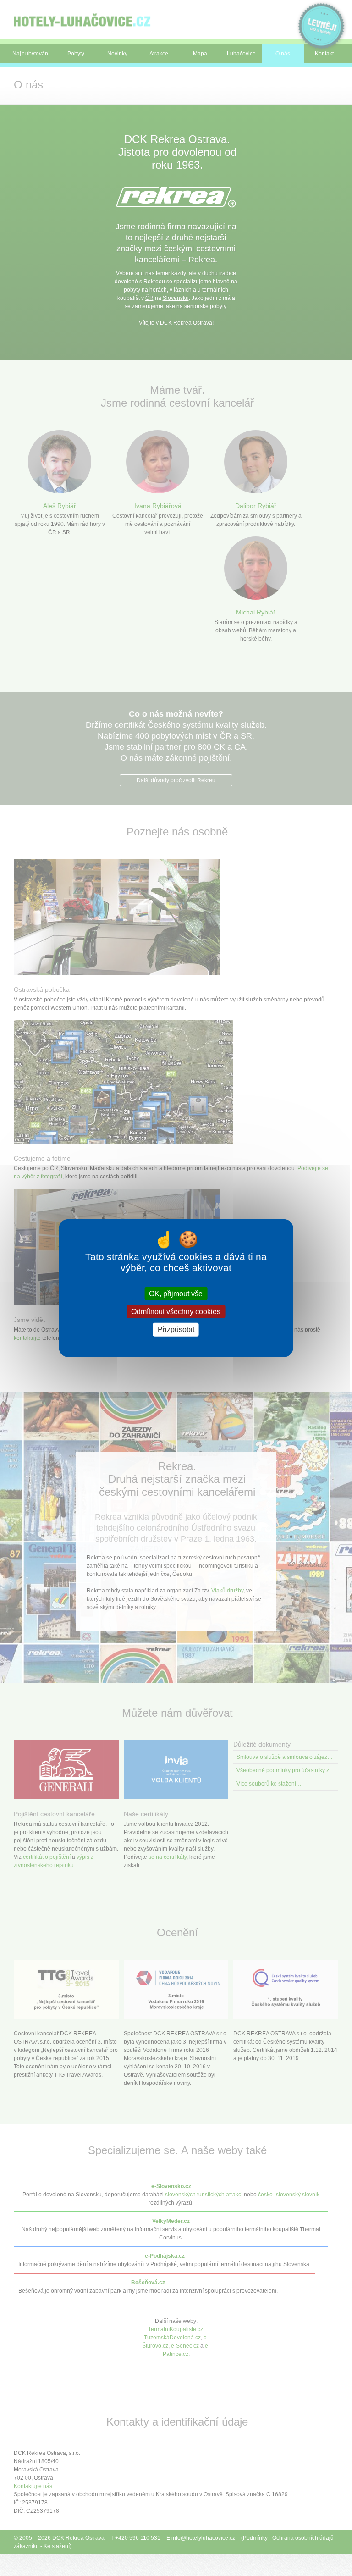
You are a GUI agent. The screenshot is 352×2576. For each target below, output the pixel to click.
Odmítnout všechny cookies (176, 1312)
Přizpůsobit (176, 1329)
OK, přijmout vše (176, 1294)
